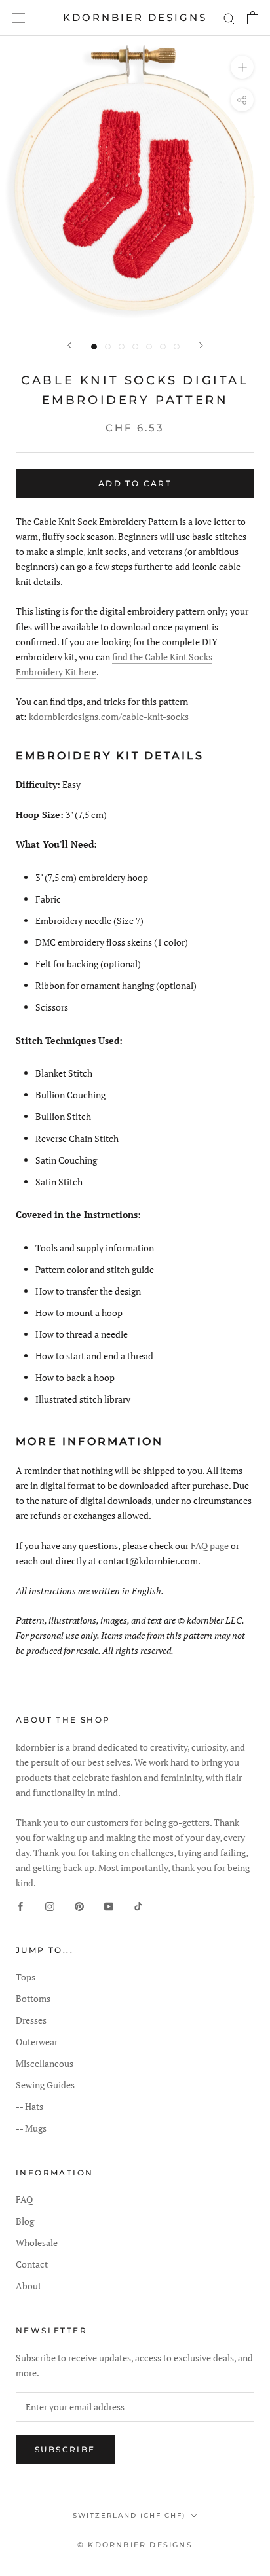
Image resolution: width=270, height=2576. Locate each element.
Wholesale (37, 2243)
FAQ (24, 2199)
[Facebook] (20, 1905)
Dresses (31, 2020)
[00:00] (135, 181)
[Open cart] (253, 18)
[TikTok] (138, 1905)
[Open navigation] (18, 18)
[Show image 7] (177, 347)
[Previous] (69, 345)
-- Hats (29, 2106)
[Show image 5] (149, 347)
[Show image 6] (163, 347)
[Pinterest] (79, 1905)
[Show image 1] (94, 347)
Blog (25, 2221)
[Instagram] (50, 1905)
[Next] (201, 345)
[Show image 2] (108, 347)
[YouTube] (109, 1905)
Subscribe (65, 2449)
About (29, 2286)
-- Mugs (31, 2128)
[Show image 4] (135, 347)
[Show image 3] (122, 347)
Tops (26, 1977)
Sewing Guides (45, 2085)
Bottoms (33, 1998)
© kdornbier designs (135, 2545)
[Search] (229, 18)
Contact (32, 2264)
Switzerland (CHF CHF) (129, 2515)
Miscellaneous (45, 2063)
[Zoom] (242, 67)
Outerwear (37, 2042)
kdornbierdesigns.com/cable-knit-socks (109, 716)
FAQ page (210, 1546)
